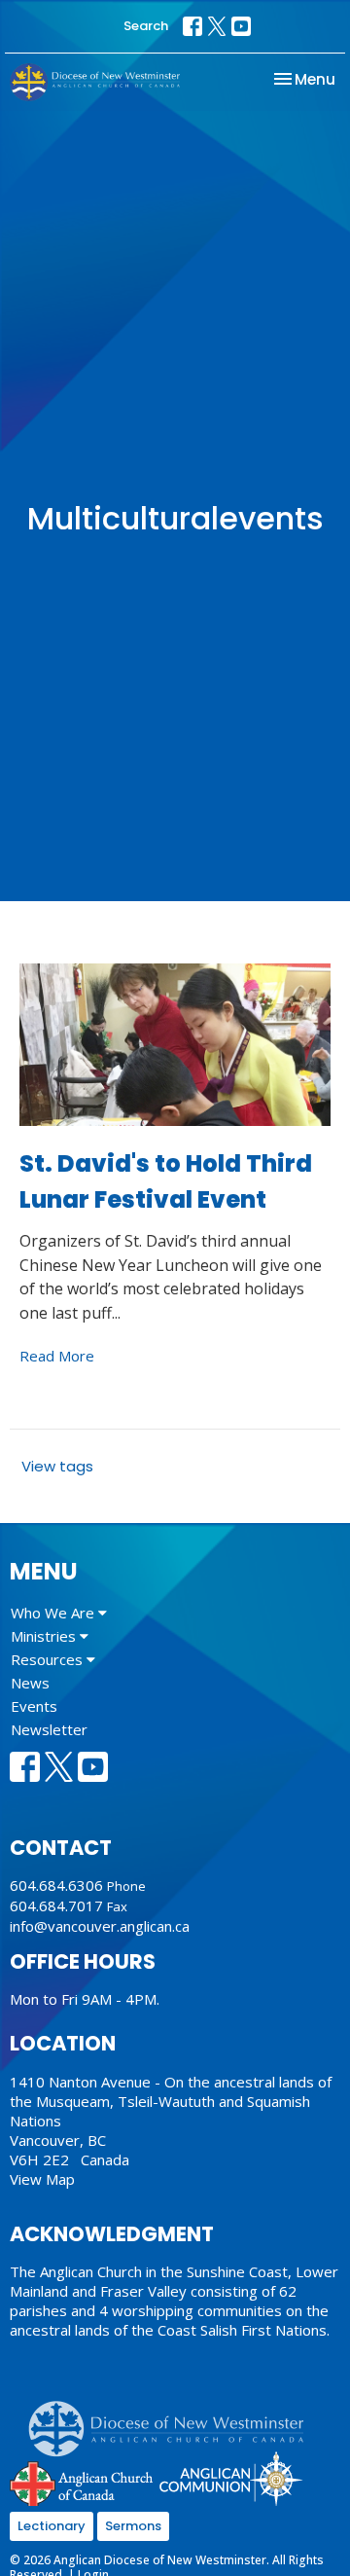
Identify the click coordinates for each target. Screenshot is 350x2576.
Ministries (45, 1636)
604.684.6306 (56, 1885)
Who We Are (54, 1613)
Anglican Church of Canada (82, 2482)
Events (34, 1706)
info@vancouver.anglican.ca (100, 1926)
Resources (49, 1659)
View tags (57, 1466)
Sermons (133, 2526)
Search (146, 26)
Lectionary (52, 2526)
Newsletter (49, 1729)
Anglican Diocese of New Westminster (174, 2419)
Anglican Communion (231, 2478)
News (30, 1683)
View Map (42, 2179)
